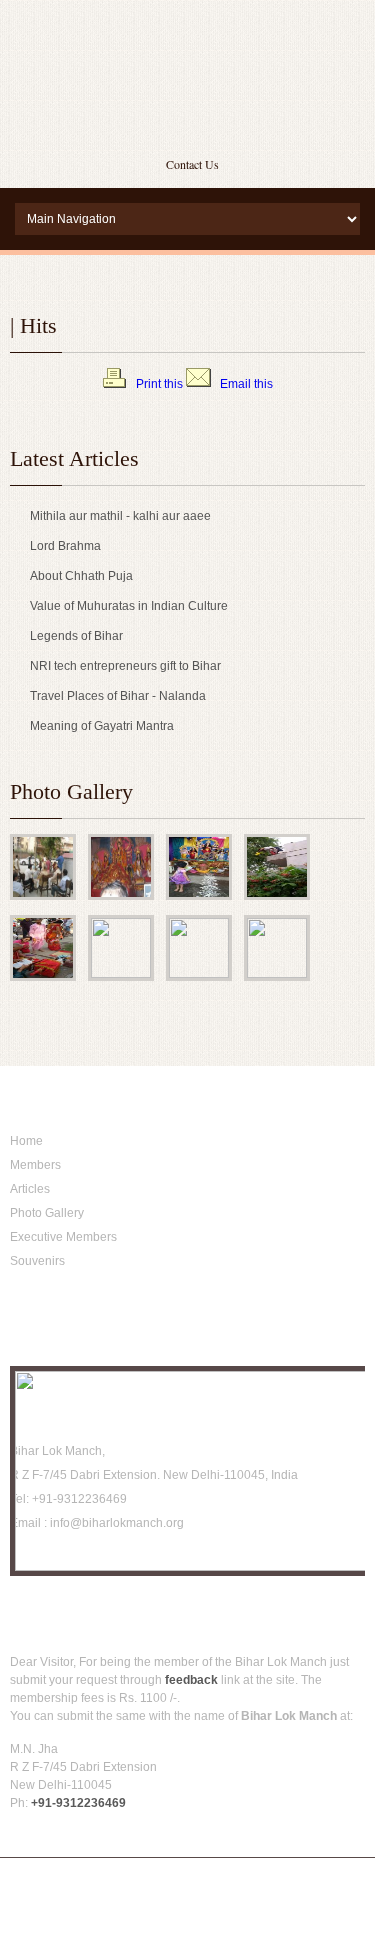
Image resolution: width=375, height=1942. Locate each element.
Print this (159, 384)
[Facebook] (22, 1567)
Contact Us (192, 164)
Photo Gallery (47, 1213)
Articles (30, 1189)
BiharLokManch (188, 70)
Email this (246, 384)
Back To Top (325, 1833)
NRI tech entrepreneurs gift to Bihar (125, 666)
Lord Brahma (65, 546)
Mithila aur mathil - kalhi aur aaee (120, 516)
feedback (191, 1680)
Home (26, 1141)
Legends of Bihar (76, 636)
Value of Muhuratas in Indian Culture (129, 606)
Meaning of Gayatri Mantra (102, 726)
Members (35, 1165)
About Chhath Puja (81, 576)
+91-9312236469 (78, 1803)
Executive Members (63, 1237)
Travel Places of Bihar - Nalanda (118, 696)
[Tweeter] (52, 1567)
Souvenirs (37, 1261)
